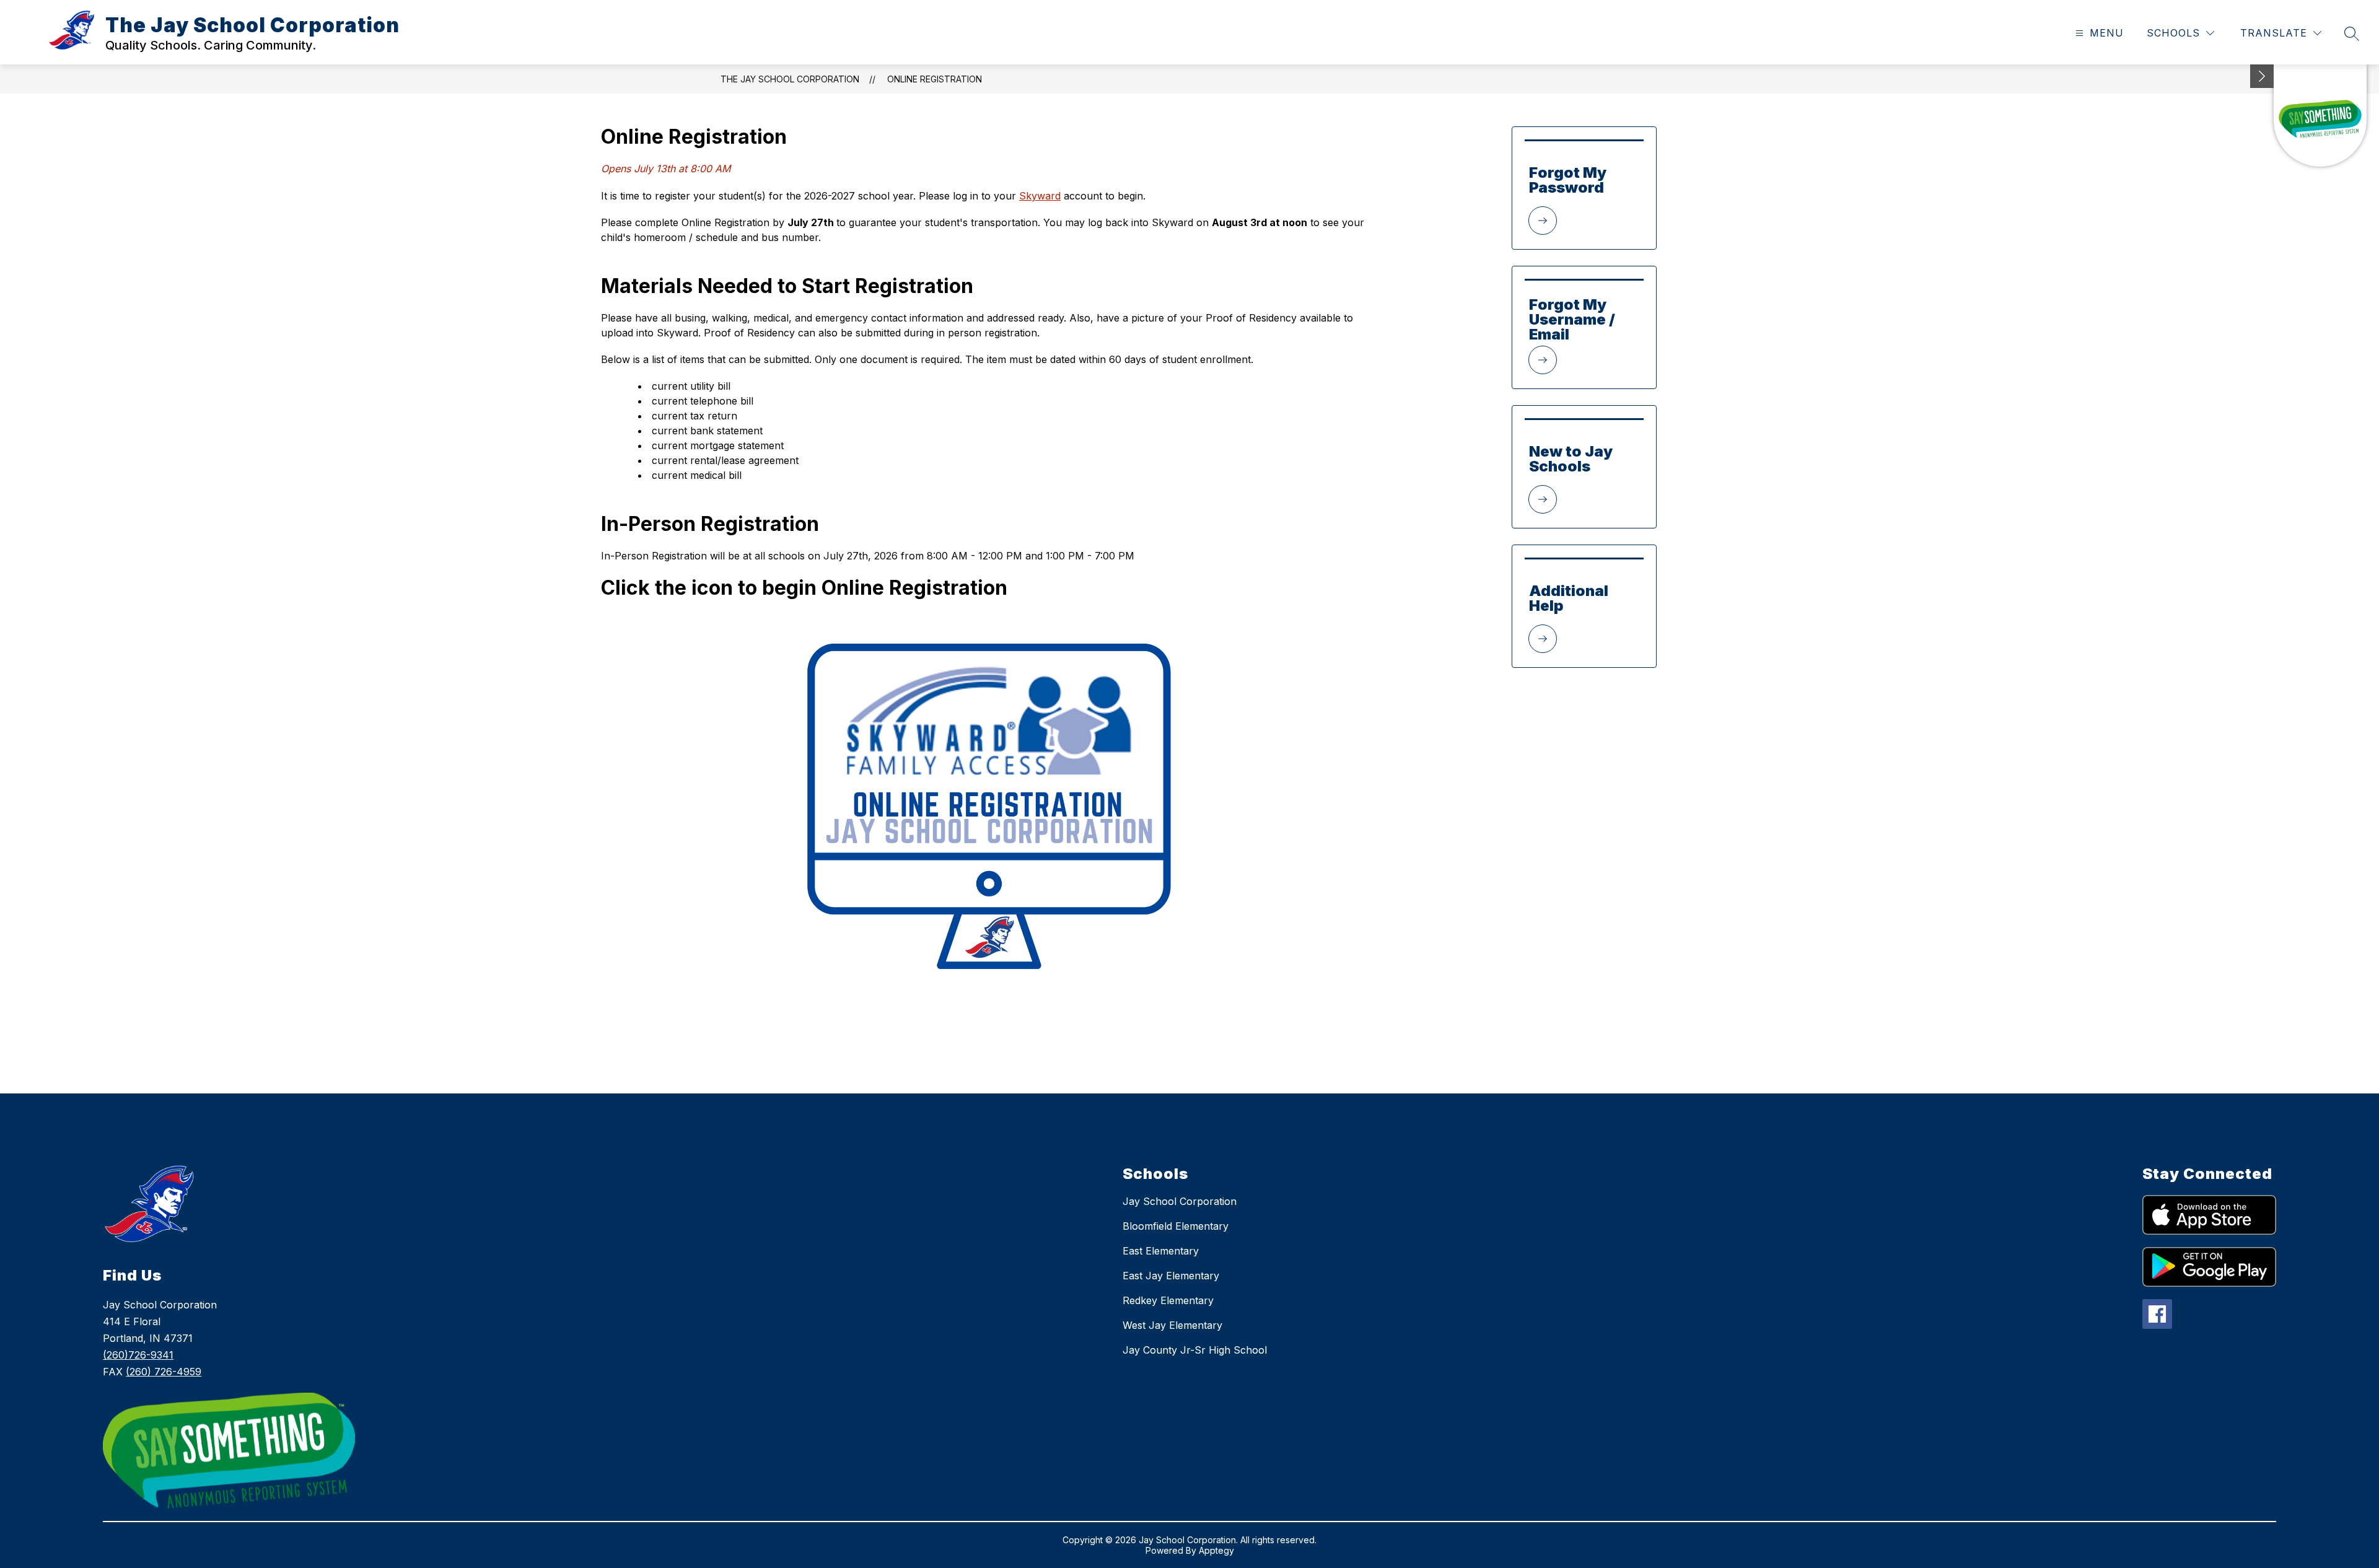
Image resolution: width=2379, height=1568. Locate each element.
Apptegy (1216, 1550)
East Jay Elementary (1171, 1276)
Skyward (1040, 196)
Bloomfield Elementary (1176, 1226)
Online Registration (935, 79)
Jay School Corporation (1180, 1201)
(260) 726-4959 (164, 1372)
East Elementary (1161, 1251)
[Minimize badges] (2262, 76)
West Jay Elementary (1172, 1325)
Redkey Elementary (1168, 1300)
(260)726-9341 (138, 1355)
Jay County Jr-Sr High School (1195, 1350)
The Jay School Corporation (790, 79)
